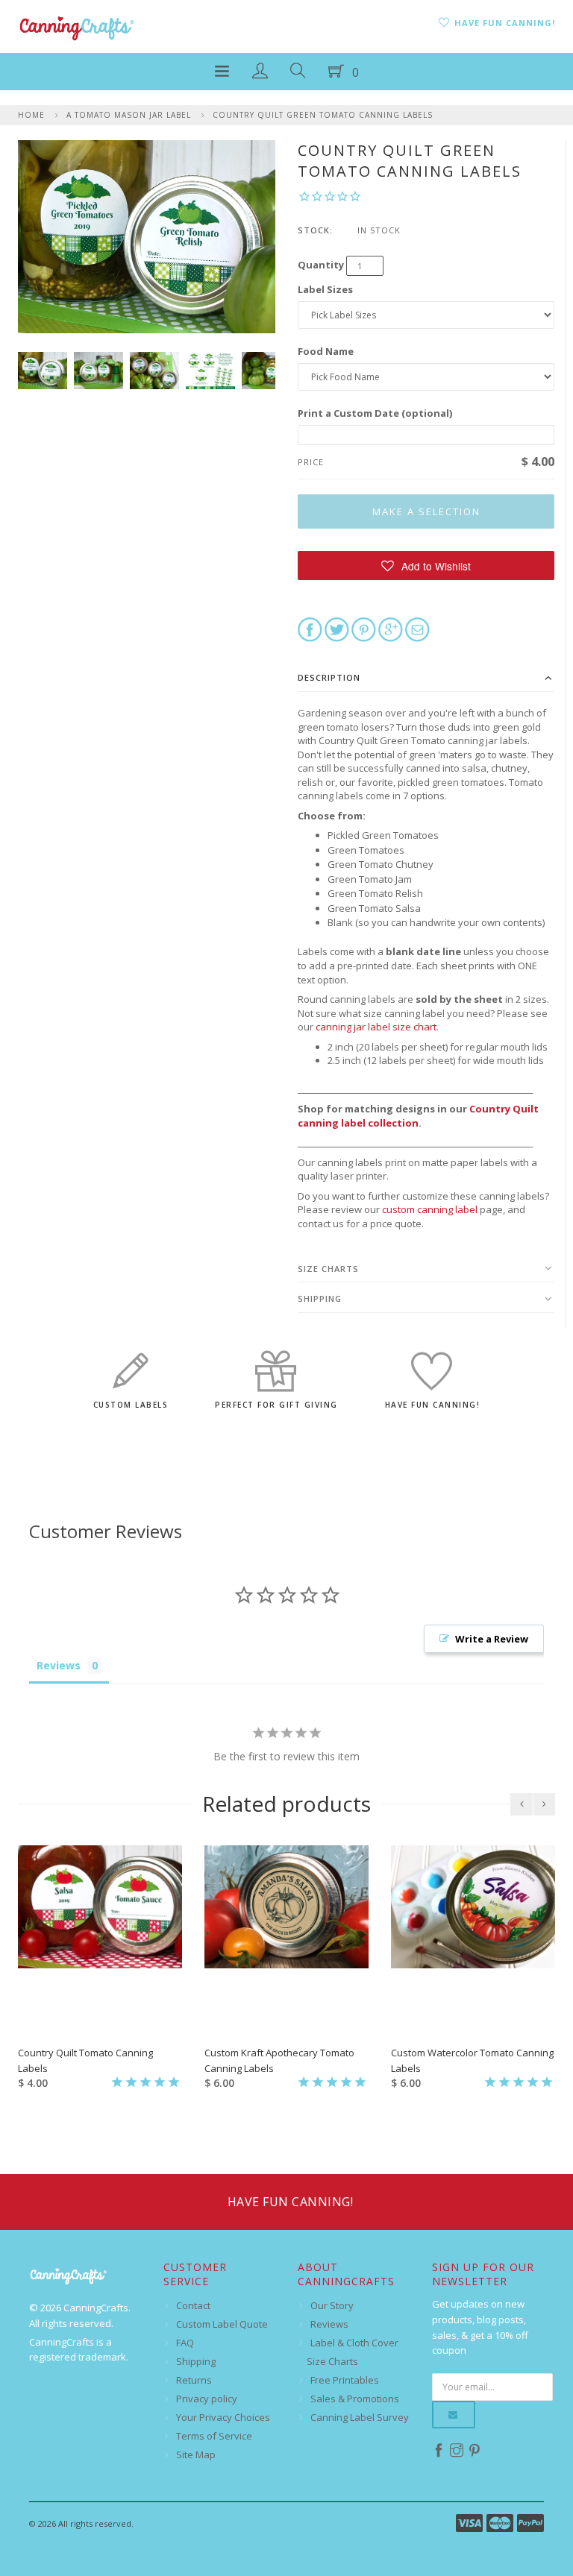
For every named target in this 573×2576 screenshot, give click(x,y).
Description (329, 677)
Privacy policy (207, 2399)
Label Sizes (325, 289)
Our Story (332, 2305)
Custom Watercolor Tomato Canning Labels (472, 2060)
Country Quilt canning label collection (418, 1116)
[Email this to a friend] (417, 629)
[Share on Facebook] (310, 629)
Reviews (329, 2324)
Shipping (320, 1298)
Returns (194, 2380)
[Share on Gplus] (391, 629)
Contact (193, 2305)
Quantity (321, 265)
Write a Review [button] (492, 1639)
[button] (426, 566)
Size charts (328, 1269)
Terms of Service (214, 2436)
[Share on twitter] (337, 629)
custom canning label (430, 1209)
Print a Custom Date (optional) (375, 413)
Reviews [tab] (59, 1665)
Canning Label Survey (360, 2417)
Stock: (315, 230)
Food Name (326, 351)
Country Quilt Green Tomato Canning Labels (323, 115)
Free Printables (345, 2380)
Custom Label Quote (222, 2324)
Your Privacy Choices (223, 2417)
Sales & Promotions (355, 2399)
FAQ (185, 2343)
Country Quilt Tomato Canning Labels (85, 2060)
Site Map (196, 2454)
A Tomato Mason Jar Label (129, 115)
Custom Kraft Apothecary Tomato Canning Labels (279, 2060)
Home (31, 115)
